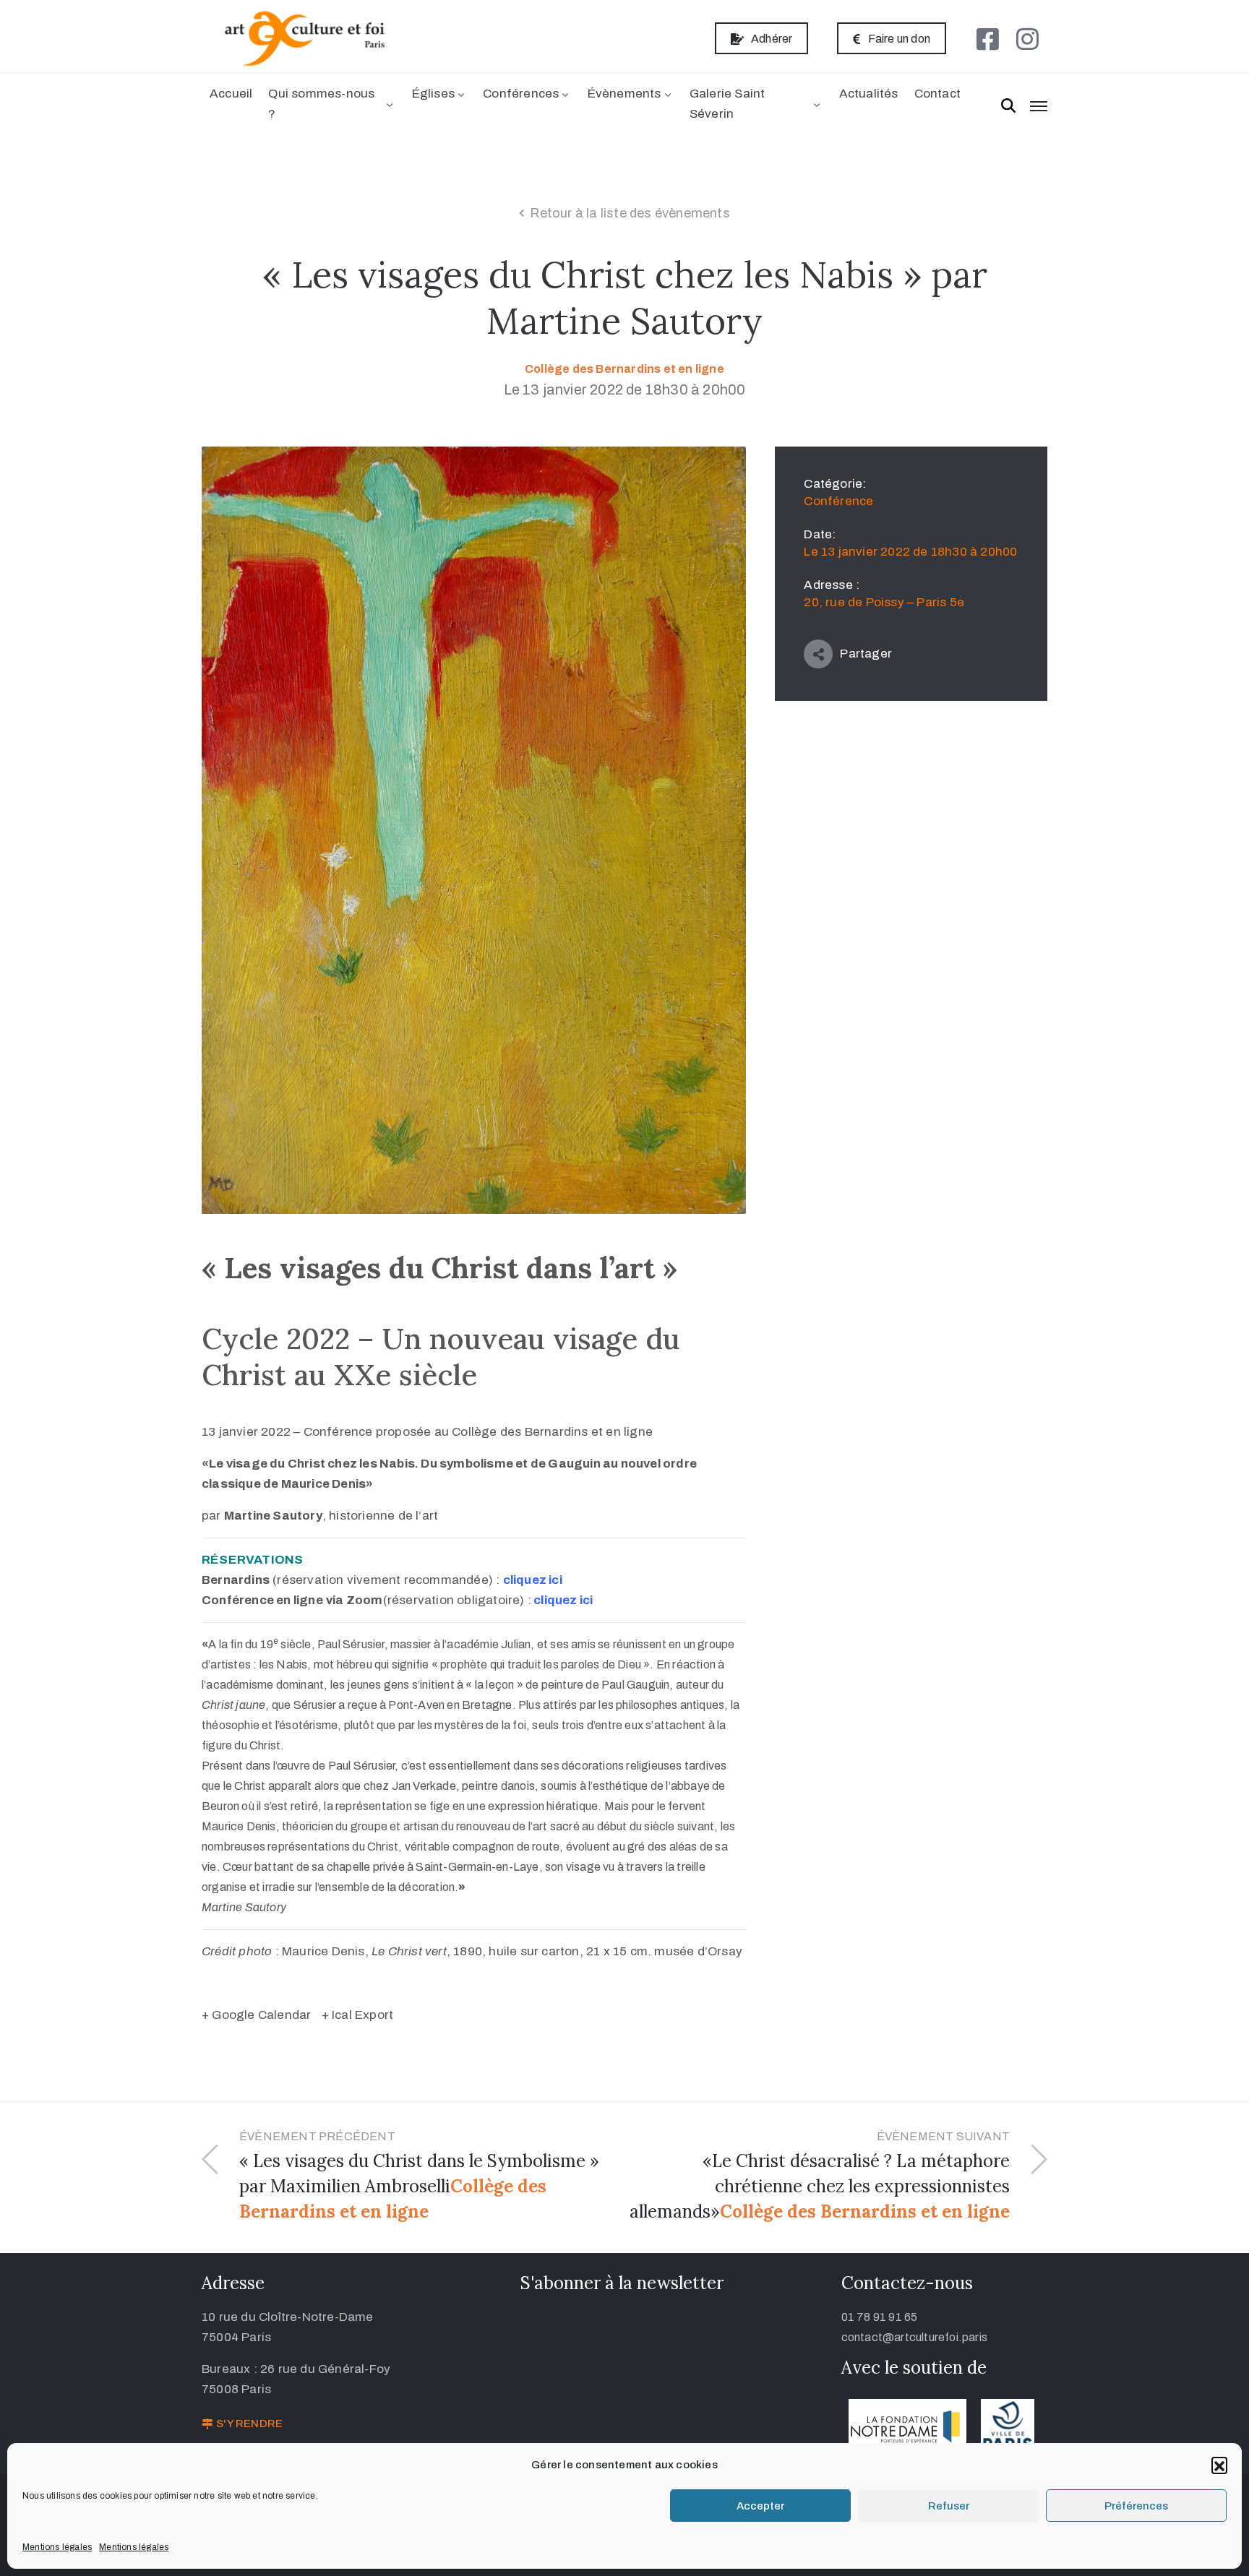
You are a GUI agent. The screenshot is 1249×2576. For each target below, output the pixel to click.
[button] (1219, 2465)
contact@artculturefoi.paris (914, 2337)
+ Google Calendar (256, 2015)
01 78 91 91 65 (880, 2317)
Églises (433, 94)
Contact (937, 94)
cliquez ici (533, 1580)
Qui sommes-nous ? (321, 104)
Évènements (624, 94)
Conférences (521, 94)
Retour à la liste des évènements (630, 213)
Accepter (760, 2506)
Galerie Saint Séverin (727, 104)
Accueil (231, 94)
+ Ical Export (358, 2015)
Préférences (1136, 2506)
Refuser (949, 2506)
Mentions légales (57, 2547)
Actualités (869, 94)
